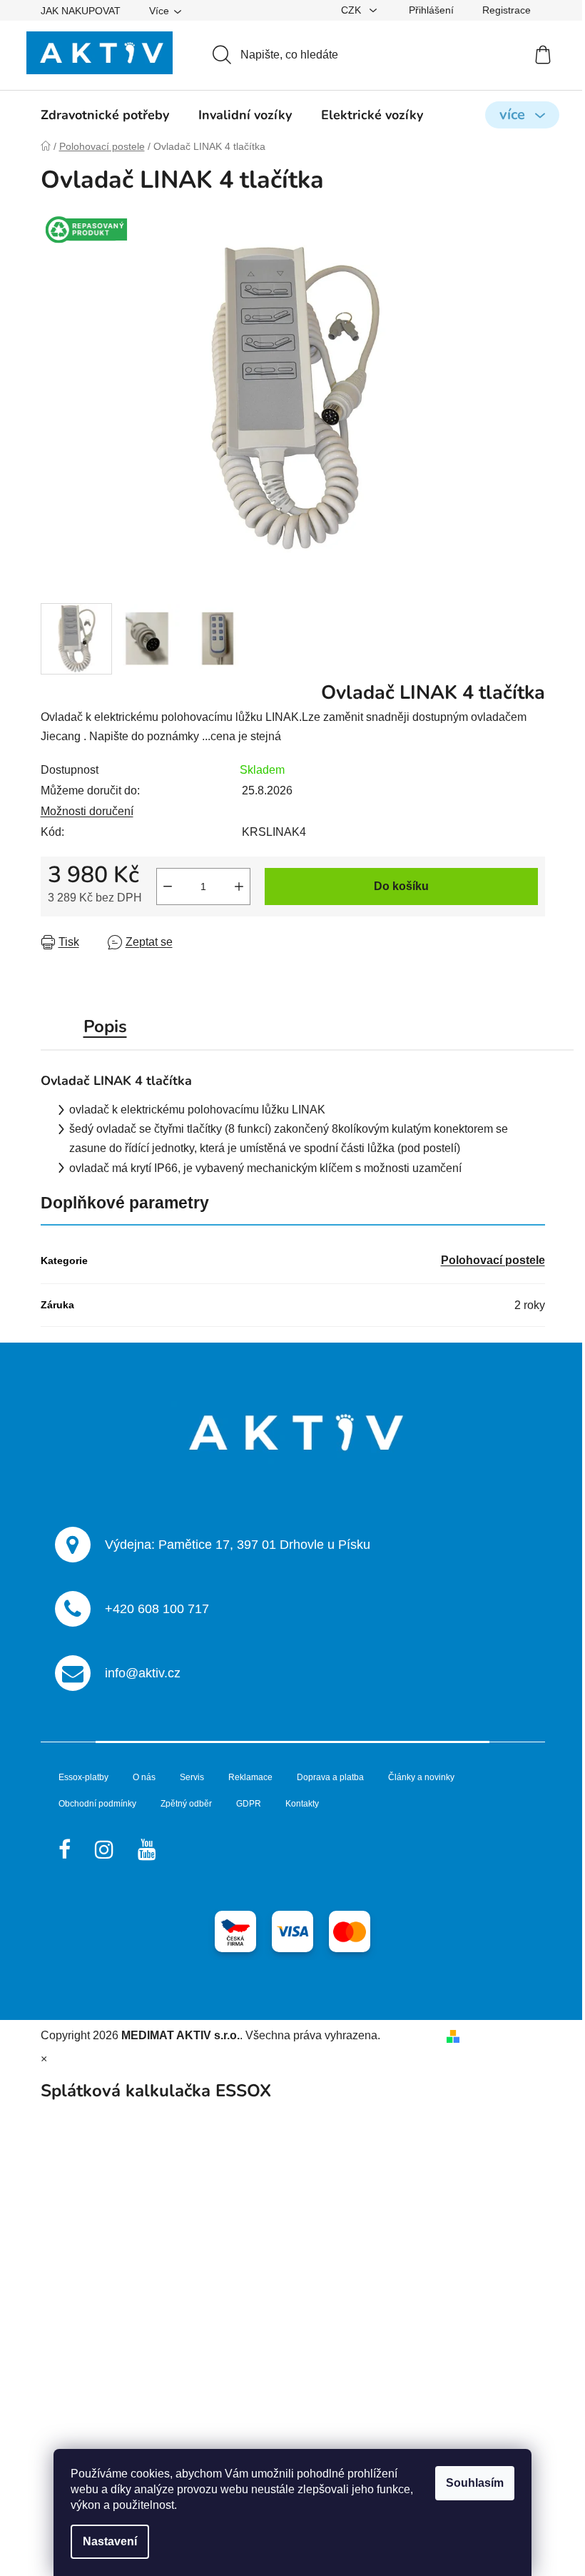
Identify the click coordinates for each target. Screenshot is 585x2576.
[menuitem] (105, 115)
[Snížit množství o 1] (168, 887)
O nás (144, 1777)
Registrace (507, 10)
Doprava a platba (330, 1777)
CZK (352, 10)
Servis (192, 1777)
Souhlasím (475, 2483)
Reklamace (250, 1777)
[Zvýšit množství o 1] (239, 887)
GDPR (249, 1804)
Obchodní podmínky (97, 1804)
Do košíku (401, 886)
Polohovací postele (493, 1260)
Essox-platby (83, 1777)
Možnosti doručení (87, 811)
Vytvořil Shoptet (505, 2035)
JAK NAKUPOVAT (81, 11)
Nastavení (110, 2541)
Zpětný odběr (186, 1804)
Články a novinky (421, 1777)
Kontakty (302, 1804)
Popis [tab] (105, 1026)
